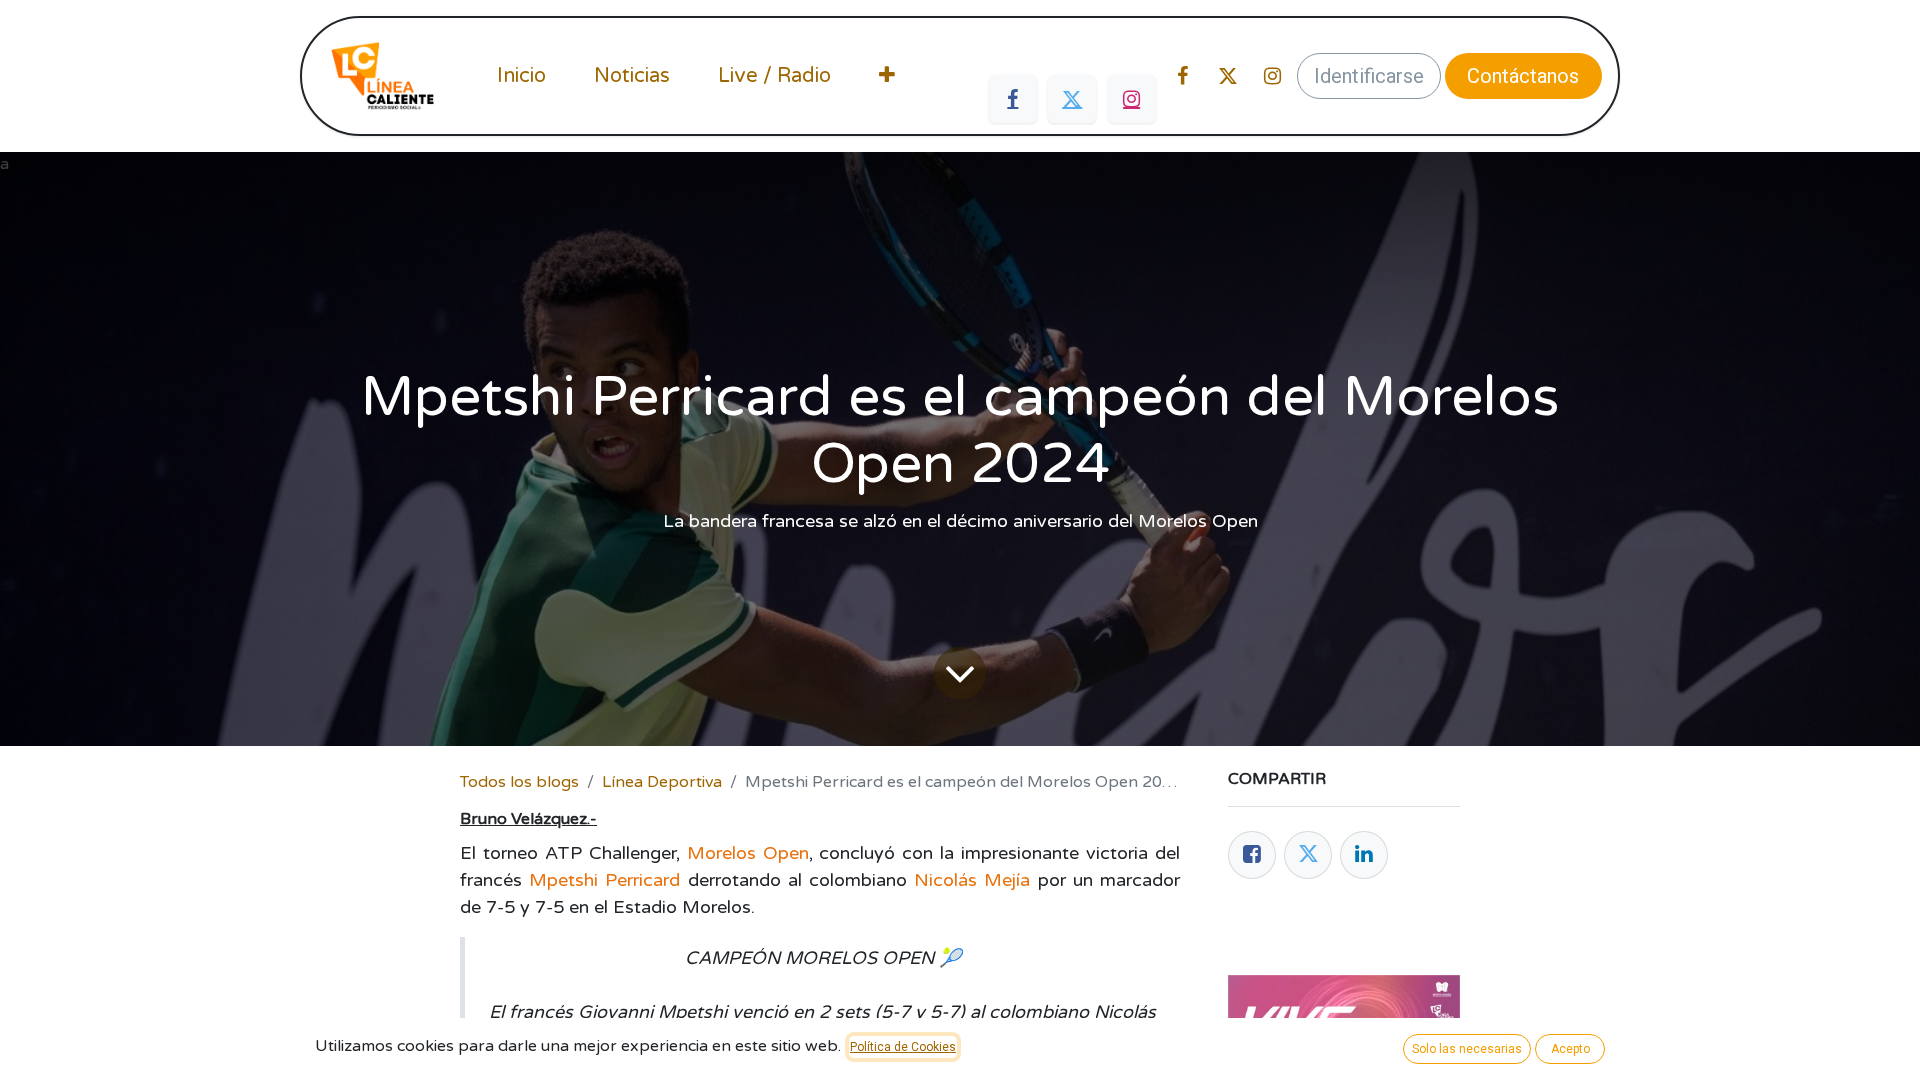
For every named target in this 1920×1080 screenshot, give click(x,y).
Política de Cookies (903, 1047)
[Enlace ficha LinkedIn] (1364, 855)
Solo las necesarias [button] (1467, 1049)
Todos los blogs (519, 782)
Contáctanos (1523, 76)
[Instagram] (1132, 99)
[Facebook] (1013, 99)
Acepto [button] (1570, 1049)
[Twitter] (1072, 99)
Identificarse (1369, 76)
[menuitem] (521, 76)
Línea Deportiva (662, 782)
